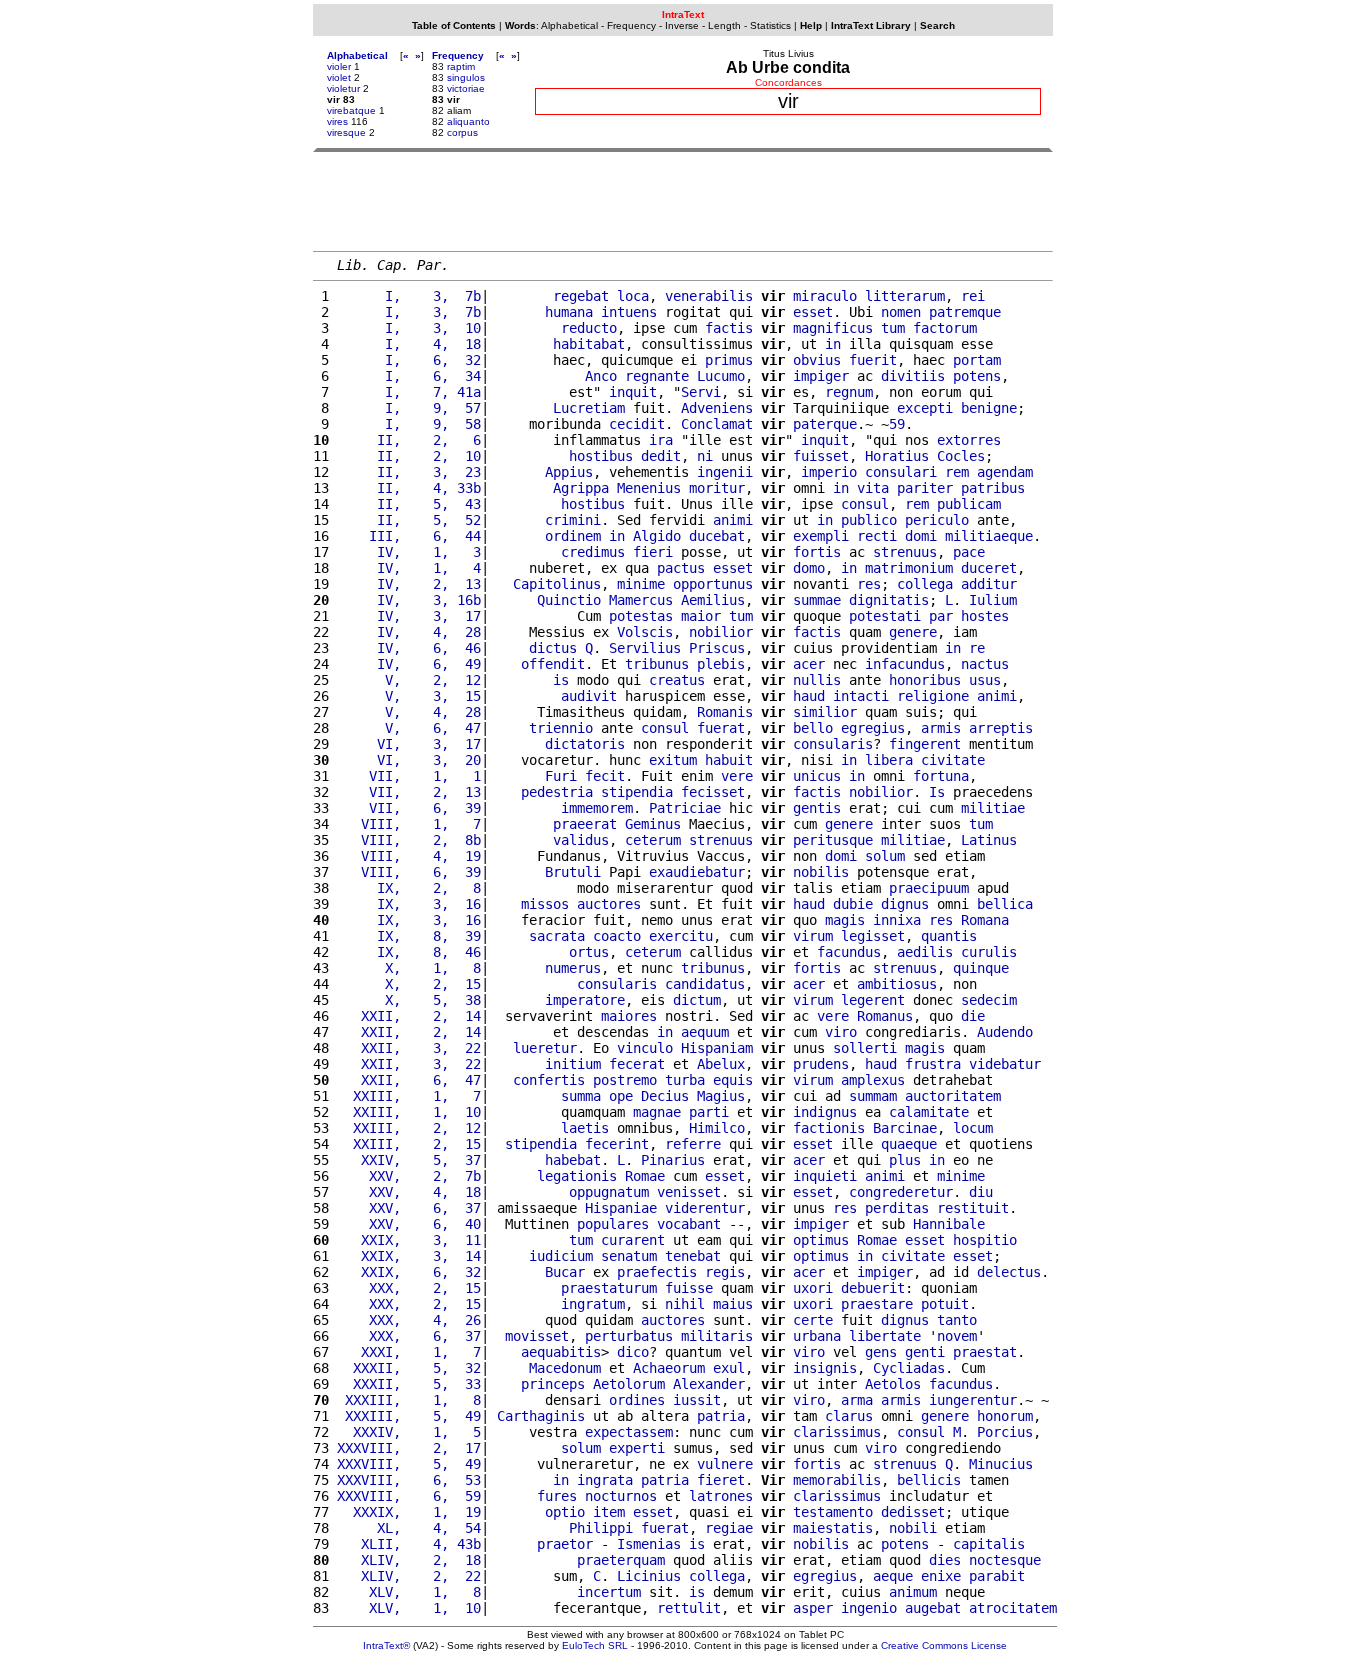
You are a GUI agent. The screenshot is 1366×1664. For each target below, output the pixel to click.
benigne (989, 408)
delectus (1009, 1272)
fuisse (689, 1288)
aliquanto (468, 121)
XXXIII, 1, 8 (409, 1400)
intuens (629, 312)
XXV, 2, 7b (409, 1176)
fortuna (941, 776)
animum (913, 1592)
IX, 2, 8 (409, 888)
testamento (833, 1512)
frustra (933, 1064)
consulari (901, 472)
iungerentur (973, 1400)
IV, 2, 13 (409, 584)
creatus (677, 680)
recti (877, 536)
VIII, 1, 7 (409, 824)
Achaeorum (669, 1368)
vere (737, 776)
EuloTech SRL (595, 1645)
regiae (729, 1528)
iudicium (561, 1256)
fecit (605, 776)
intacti (861, 696)
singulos (466, 77)
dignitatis (889, 600)
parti (709, 1112)
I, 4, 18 (409, 344)
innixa (897, 920)
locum (973, 1128)
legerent (873, 1000)
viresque (346, 132)
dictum (697, 1000)
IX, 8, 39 (409, 936)
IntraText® (386, 1645)
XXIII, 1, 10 (409, 1112)
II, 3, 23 (409, 472)
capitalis (989, 1544)
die (973, 1016)
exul (729, 1368)
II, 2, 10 (409, 456)
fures (557, 1496)
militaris (717, 1336)
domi (921, 536)
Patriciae (685, 808)
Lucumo (721, 376)
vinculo (645, 1048)
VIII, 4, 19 (409, 856)
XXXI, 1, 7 (409, 1352)
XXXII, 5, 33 (409, 1384)
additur (989, 584)
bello (813, 728)
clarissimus (837, 1432)
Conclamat (717, 424)
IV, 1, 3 (409, 552)
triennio (561, 728)
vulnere (725, 1464)
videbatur (1005, 1064)
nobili (913, 1528)
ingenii (725, 472)
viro (841, 1032)
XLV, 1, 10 (409, 1608)
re (977, 648)
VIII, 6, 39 (409, 872)
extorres (969, 440)
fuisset (821, 456)
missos (545, 904)
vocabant (689, 1224)
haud (809, 696)
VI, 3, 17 (409, 744)
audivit (589, 696)
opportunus (713, 584)
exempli (821, 536)
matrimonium (909, 568)
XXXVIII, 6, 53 (409, 1480)
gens (881, 1352)
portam (977, 360)
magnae (657, 1112)
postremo (625, 1080)
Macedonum (565, 1368)
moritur (717, 488)
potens (977, 376)
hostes (985, 616)
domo (809, 568)
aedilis (925, 952)
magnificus (833, 328)
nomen (901, 312)
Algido (657, 536)
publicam (969, 504)
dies (945, 1560)
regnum (849, 392)
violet (339, 77)
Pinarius (673, 1160)
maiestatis (833, 1528)
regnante (657, 376)
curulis (989, 952)
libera (889, 760)
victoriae (466, 88)
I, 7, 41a (409, 392)
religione (933, 696)
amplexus (873, 1080)
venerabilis (709, 296)
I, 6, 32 (409, 360)
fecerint (617, 1144)
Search (937, 25)
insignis (825, 1368)
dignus (905, 904)
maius (733, 1304)
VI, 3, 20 (409, 760)
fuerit (873, 360)
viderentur (705, 1208)
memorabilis (837, 1480)
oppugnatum (609, 1192)
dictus (553, 648)
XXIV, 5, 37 (409, 1160)
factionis (829, 1128)
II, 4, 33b (409, 488)
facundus (849, 952)
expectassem (629, 1432)
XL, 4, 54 (409, 1528)
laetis (585, 1128)
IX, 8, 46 (409, 952)
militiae (993, 808)
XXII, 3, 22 (409, 1048)
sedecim (989, 1000)
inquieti (825, 1176)
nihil (685, 1304)
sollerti (865, 1048)
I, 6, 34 (409, 376)
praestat (985, 1352)
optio (565, 1512)
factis (729, 328)
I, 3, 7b (409, 296)
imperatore (585, 1000)
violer (339, 66)
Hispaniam (717, 1048)
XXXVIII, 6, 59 (409, 1496)
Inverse (682, 25)
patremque (965, 312)
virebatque (351, 110)
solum (885, 856)
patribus (993, 488)
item (609, 1512)
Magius (721, 1096)
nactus (985, 664)
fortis (817, 552)
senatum (629, 1256)
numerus (573, 968)
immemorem (597, 808)
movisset (537, 1336)
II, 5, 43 (409, 504)
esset (813, 312)
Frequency (631, 25)
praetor (565, 1544)
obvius (817, 360)
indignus (825, 1112)
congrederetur (901, 1192)
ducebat (717, 536)
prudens (821, 1064)
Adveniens (717, 408)
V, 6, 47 (409, 728)
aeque (893, 1576)
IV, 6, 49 (409, 664)
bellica (1005, 904)
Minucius (1001, 1464)
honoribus (925, 680)
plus (905, 1160)
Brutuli (573, 872)
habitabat (589, 344)
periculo (937, 520)
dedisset (913, 1512)
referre (693, 1144)
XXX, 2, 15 (409, 1288)
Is (937, 792)
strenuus (905, 552)
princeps (553, 1384)
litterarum (905, 296)
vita (873, 488)
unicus (817, 776)
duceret (989, 568)
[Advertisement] (683, 201)
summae (817, 600)
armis (941, 728)
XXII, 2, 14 (409, 1016)
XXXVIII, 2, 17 (409, 1448)
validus (581, 840)
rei (973, 296)
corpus (462, 132)
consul (865, 504)
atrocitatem (1013, 1608)
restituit (973, 1208)
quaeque (909, 1144)
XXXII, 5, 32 (409, 1368)
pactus (681, 568)
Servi (701, 392)
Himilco (717, 1128)
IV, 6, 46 (409, 648)
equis (733, 1080)
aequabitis (561, 1352)
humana (569, 312)
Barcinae (905, 1128)
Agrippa (581, 488)
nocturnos (621, 1496)
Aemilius (713, 600)
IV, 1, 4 (409, 568)
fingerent (925, 744)
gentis (817, 808)
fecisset (713, 792)
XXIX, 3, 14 (409, 1256)
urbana (817, 1336)
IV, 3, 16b (409, 600)
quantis (949, 936)
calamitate (929, 1112)
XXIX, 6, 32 (409, 1272)
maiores (629, 1016)
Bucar (565, 1272)
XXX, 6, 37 (409, 1336)
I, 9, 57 (409, 408)
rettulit (689, 1608)
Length (724, 25)
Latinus (989, 840)
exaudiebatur (697, 872)
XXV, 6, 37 (409, 1208)
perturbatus (629, 1336)
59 (897, 424)
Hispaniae (621, 1208)
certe (813, 1320)
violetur (343, 88)
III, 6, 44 (409, 536)
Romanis (725, 712)
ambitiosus (897, 984)
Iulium (993, 600)
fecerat (637, 1064)
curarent (633, 1240)
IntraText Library (871, 25)
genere (913, 632)
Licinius (649, 1576)
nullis (817, 680)
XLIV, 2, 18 (409, 1560)
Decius (665, 1096)
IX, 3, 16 (409, 904)
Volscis (645, 632)
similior (825, 712)
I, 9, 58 (409, 424)
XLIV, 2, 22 (409, 1576)
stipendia (637, 792)
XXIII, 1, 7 (409, 1096)
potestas (641, 616)
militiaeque (989, 536)
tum (893, 328)
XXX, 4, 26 (409, 1320)
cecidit (637, 424)
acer (809, 664)
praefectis (657, 1272)
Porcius (1005, 1432)
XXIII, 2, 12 (409, 1128)
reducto (589, 328)
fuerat (721, 728)
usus (985, 680)
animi (733, 520)
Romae (645, 1176)
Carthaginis (541, 1416)
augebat (933, 1608)
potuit (945, 1304)
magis (845, 920)
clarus (849, 1416)
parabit (997, 1576)
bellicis (929, 1480)
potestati (885, 616)
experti (637, 1448)
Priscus (717, 648)
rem (957, 472)
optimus (821, 1240)
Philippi (601, 1528)
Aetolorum (629, 1384)
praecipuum (929, 888)
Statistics (770, 25)
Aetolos (893, 1384)
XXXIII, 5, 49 (409, 1416)
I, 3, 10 (409, 328)
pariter (925, 488)
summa (581, 1096)
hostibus (601, 456)
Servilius (645, 648)
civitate (953, 760)
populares (613, 1224)
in (833, 344)
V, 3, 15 (409, 696)
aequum (705, 1032)
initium (573, 1064)
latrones (721, 1496)
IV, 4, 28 (409, 632)
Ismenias (649, 1544)
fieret (721, 1480)
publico (869, 520)
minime (641, 584)
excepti (925, 408)
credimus (593, 552)
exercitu (681, 936)
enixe (941, 1576)
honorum (1005, 1416)
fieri (653, 552)
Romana (985, 920)
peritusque (833, 840)
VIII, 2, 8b (409, 840)
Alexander (709, 1384)
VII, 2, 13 (409, 792)
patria (721, 1416)
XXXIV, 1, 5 (409, 1432)
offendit (553, 664)
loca (633, 296)
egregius (873, 728)
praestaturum (609, 1288)
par (941, 616)
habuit (729, 760)
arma (857, 1400)
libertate (885, 1336)
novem (957, 1336)
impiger (821, 376)
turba (685, 1080)
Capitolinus (557, 584)
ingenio (869, 1608)
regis (725, 1272)
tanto (957, 1320)
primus (729, 360)
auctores (609, 904)
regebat (581, 296)
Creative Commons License (944, 1645)
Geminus (653, 824)
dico (633, 1352)
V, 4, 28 (409, 712)
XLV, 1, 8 (409, 1592)
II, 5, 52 (409, 520)
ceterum (653, 840)
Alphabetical (569, 25)
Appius (569, 472)
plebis (721, 664)
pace (969, 552)
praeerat (585, 824)
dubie (853, 904)
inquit (633, 392)
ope (621, 1096)
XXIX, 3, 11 (409, 1240)
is (561, 680)
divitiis (913, 376)
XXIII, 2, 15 (409, 1144)
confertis (549, 1080)
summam (873, 1096)
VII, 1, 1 (409, 776)
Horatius (897, 456)
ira (661, 440)
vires (337, 121)
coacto (617, 936)
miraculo (825, 296)
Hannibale (949, 1224)
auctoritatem (953, 1096)
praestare (877, 1304)
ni (705, 456)
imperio (829, 472)
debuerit (873, 1288)
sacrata (557, 936)
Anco (601, 376)
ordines (637, 1400)
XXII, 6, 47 (409, 1080)
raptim (461, 66)
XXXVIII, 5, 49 (409, 1464)
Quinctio (569, 600)
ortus (589, 952)
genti (925, 1352)
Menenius (649, 488)
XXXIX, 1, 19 (409, 1512)
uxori (813, 1288)
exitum (673, 760)
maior (701, 616)
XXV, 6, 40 (409, 1224)
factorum (945, 328)
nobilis (821, 872)
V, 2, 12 (409, 680)
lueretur (545, 1048)
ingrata (605, 1480)
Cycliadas (909, 1368)
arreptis (1001, 728)
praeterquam (621, 1560)
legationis (577, 1176)
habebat (573, 1160)
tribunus (657, 664)
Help (811, 25)
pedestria (557, 792)
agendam (1005, 472)
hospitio (985, 1240)
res (869, 584)
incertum (609, 1592)
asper (813, 1608)
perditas (897, 1208)
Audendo (1005, 1032)
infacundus (905, 664)
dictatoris (585, 744)
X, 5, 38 (409, 1000)
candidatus (705, 984)
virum (813, 936)
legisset (873, 936)
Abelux (721, 1064)
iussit (697, 1400)
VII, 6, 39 (409, 808)
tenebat (693, 1256)
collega (925, 584)
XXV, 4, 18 (409, 1192)
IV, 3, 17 (409, 616)
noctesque (1005, 1560)
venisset (689, 1192)
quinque (981, 968)
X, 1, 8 (409, 968)
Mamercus (641, 600)
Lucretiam (589, 408)
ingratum (593, 1304)
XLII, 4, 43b (409, 1544)
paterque (825, 424)
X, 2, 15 (409, 984)
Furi (561, 776)
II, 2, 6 (409, 440)
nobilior (721, 632)
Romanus (885, 1016)
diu (981, 1192)
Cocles (961, 456)
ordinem (573, 536)
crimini (573, 520)
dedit (661, 456)
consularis (833, 744)
